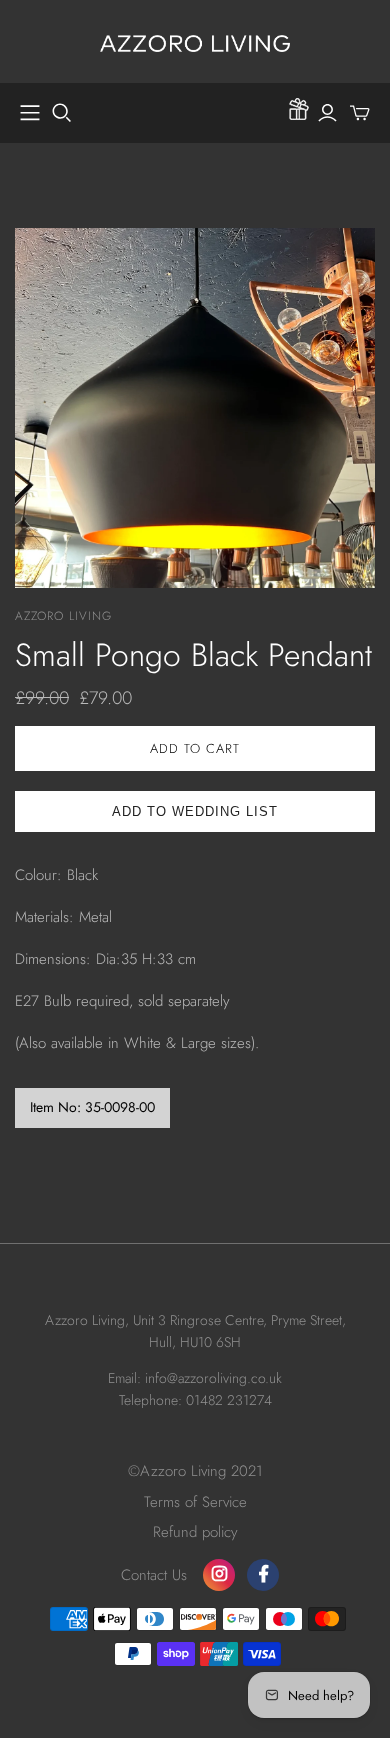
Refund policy (195, 1532)
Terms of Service (195, 1502)
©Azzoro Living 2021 (195, 1471)
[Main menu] (30, 113)
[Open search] (62, 113)
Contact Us (154, 1575)
